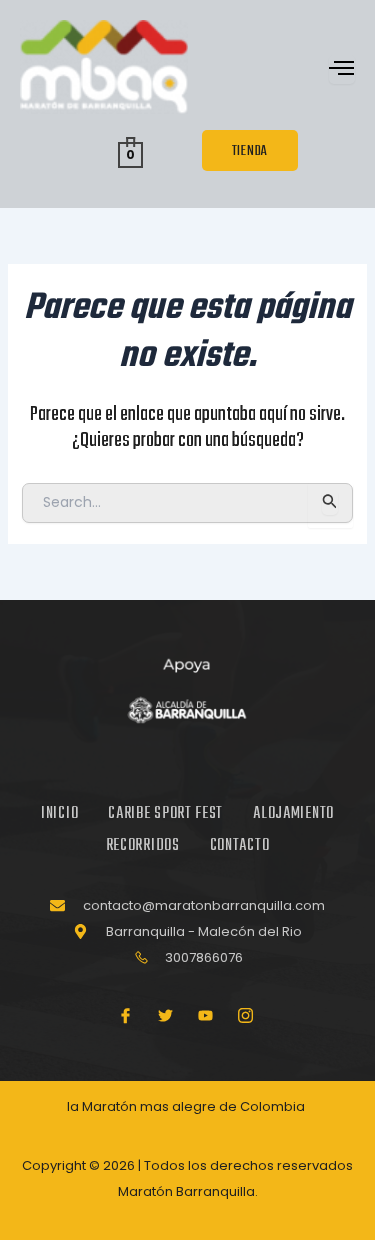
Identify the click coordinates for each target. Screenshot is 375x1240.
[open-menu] (342, 69)
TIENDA (250, 151)
